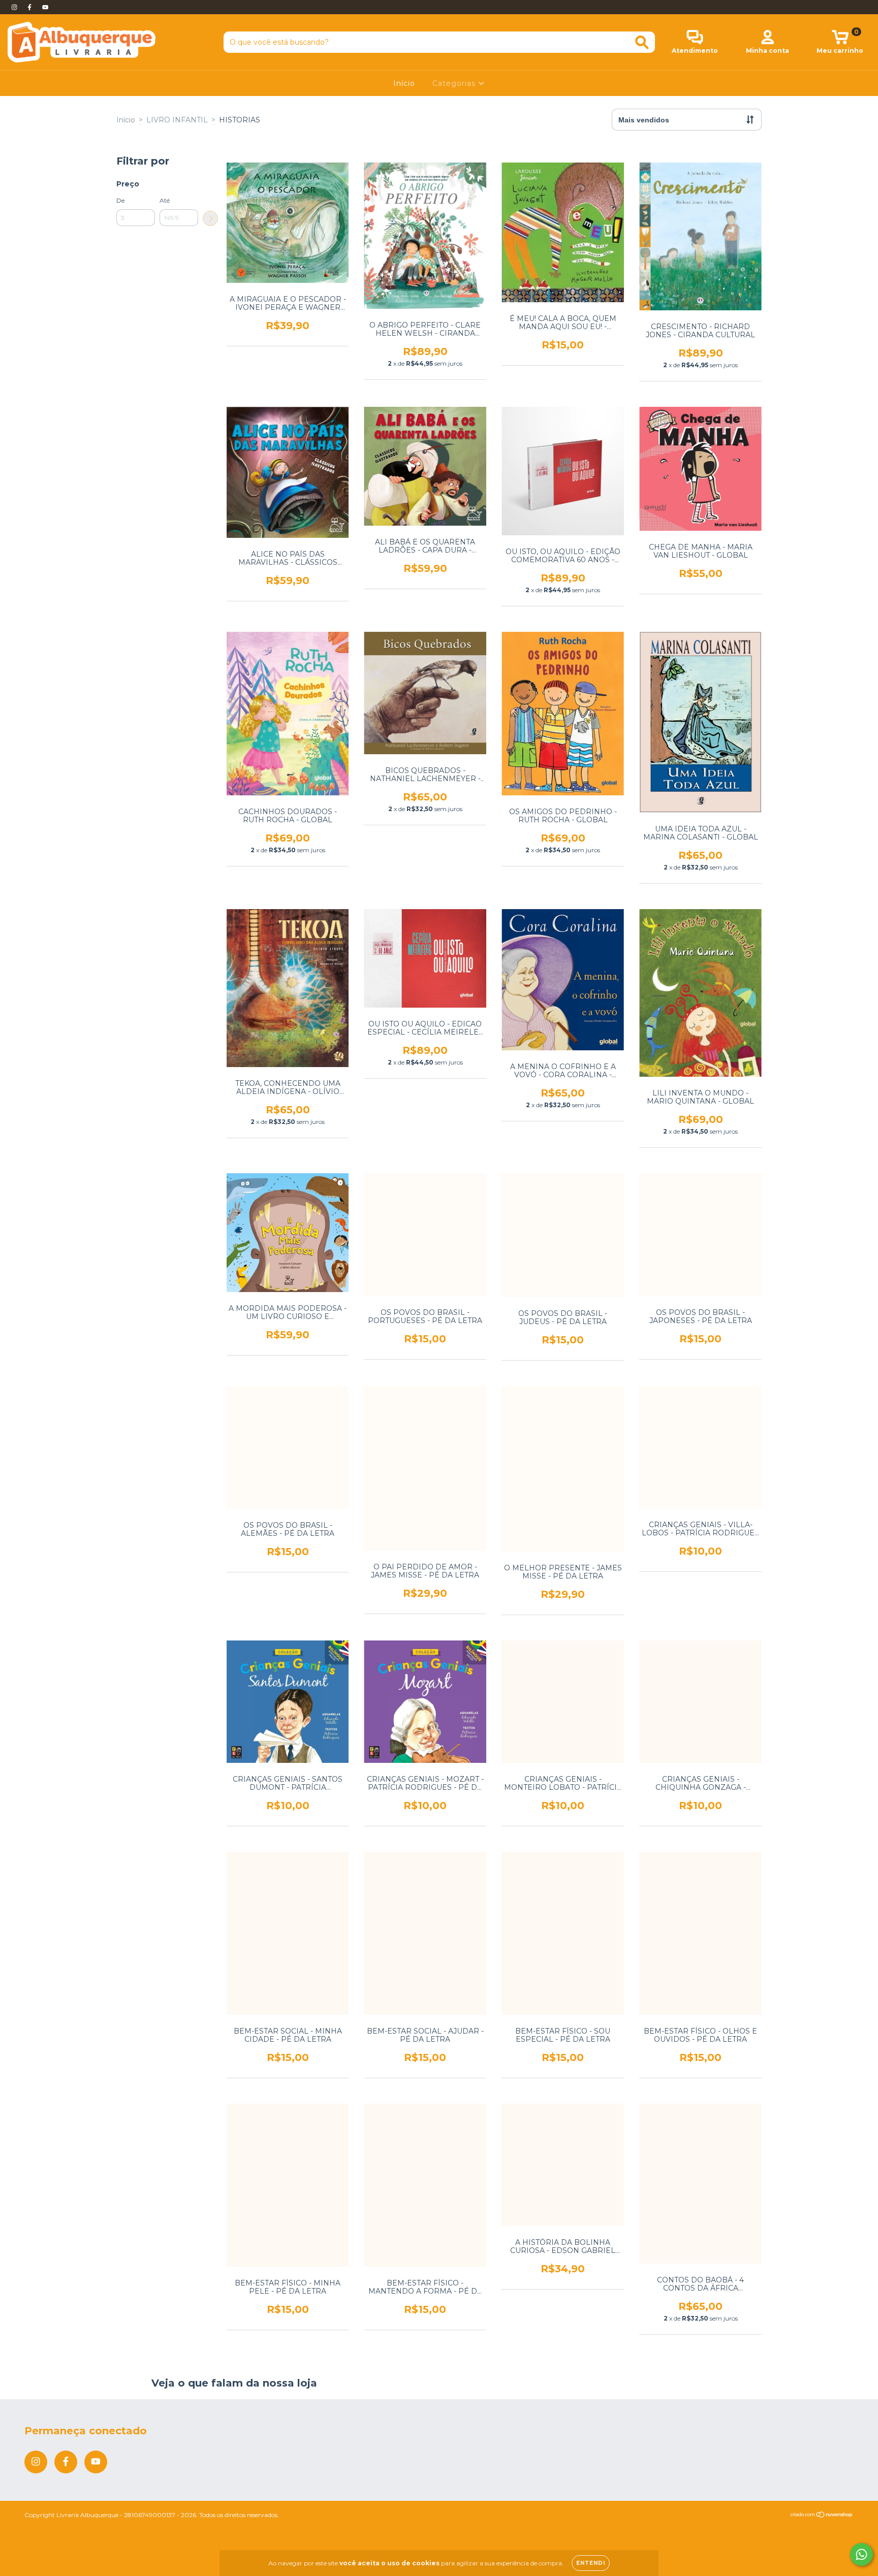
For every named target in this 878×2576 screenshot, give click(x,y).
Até (165, 200)
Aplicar (210, 218)
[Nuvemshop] (822, 2516)
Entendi (591, 2563)
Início (404, 83)
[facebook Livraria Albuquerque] (30, 7)
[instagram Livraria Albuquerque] (15, 7)
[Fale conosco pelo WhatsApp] (861, 2554)
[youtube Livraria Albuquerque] (45, 7)
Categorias (455, 83)
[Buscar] (642, 42)
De (120, 200)
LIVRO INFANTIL (177, 120)
